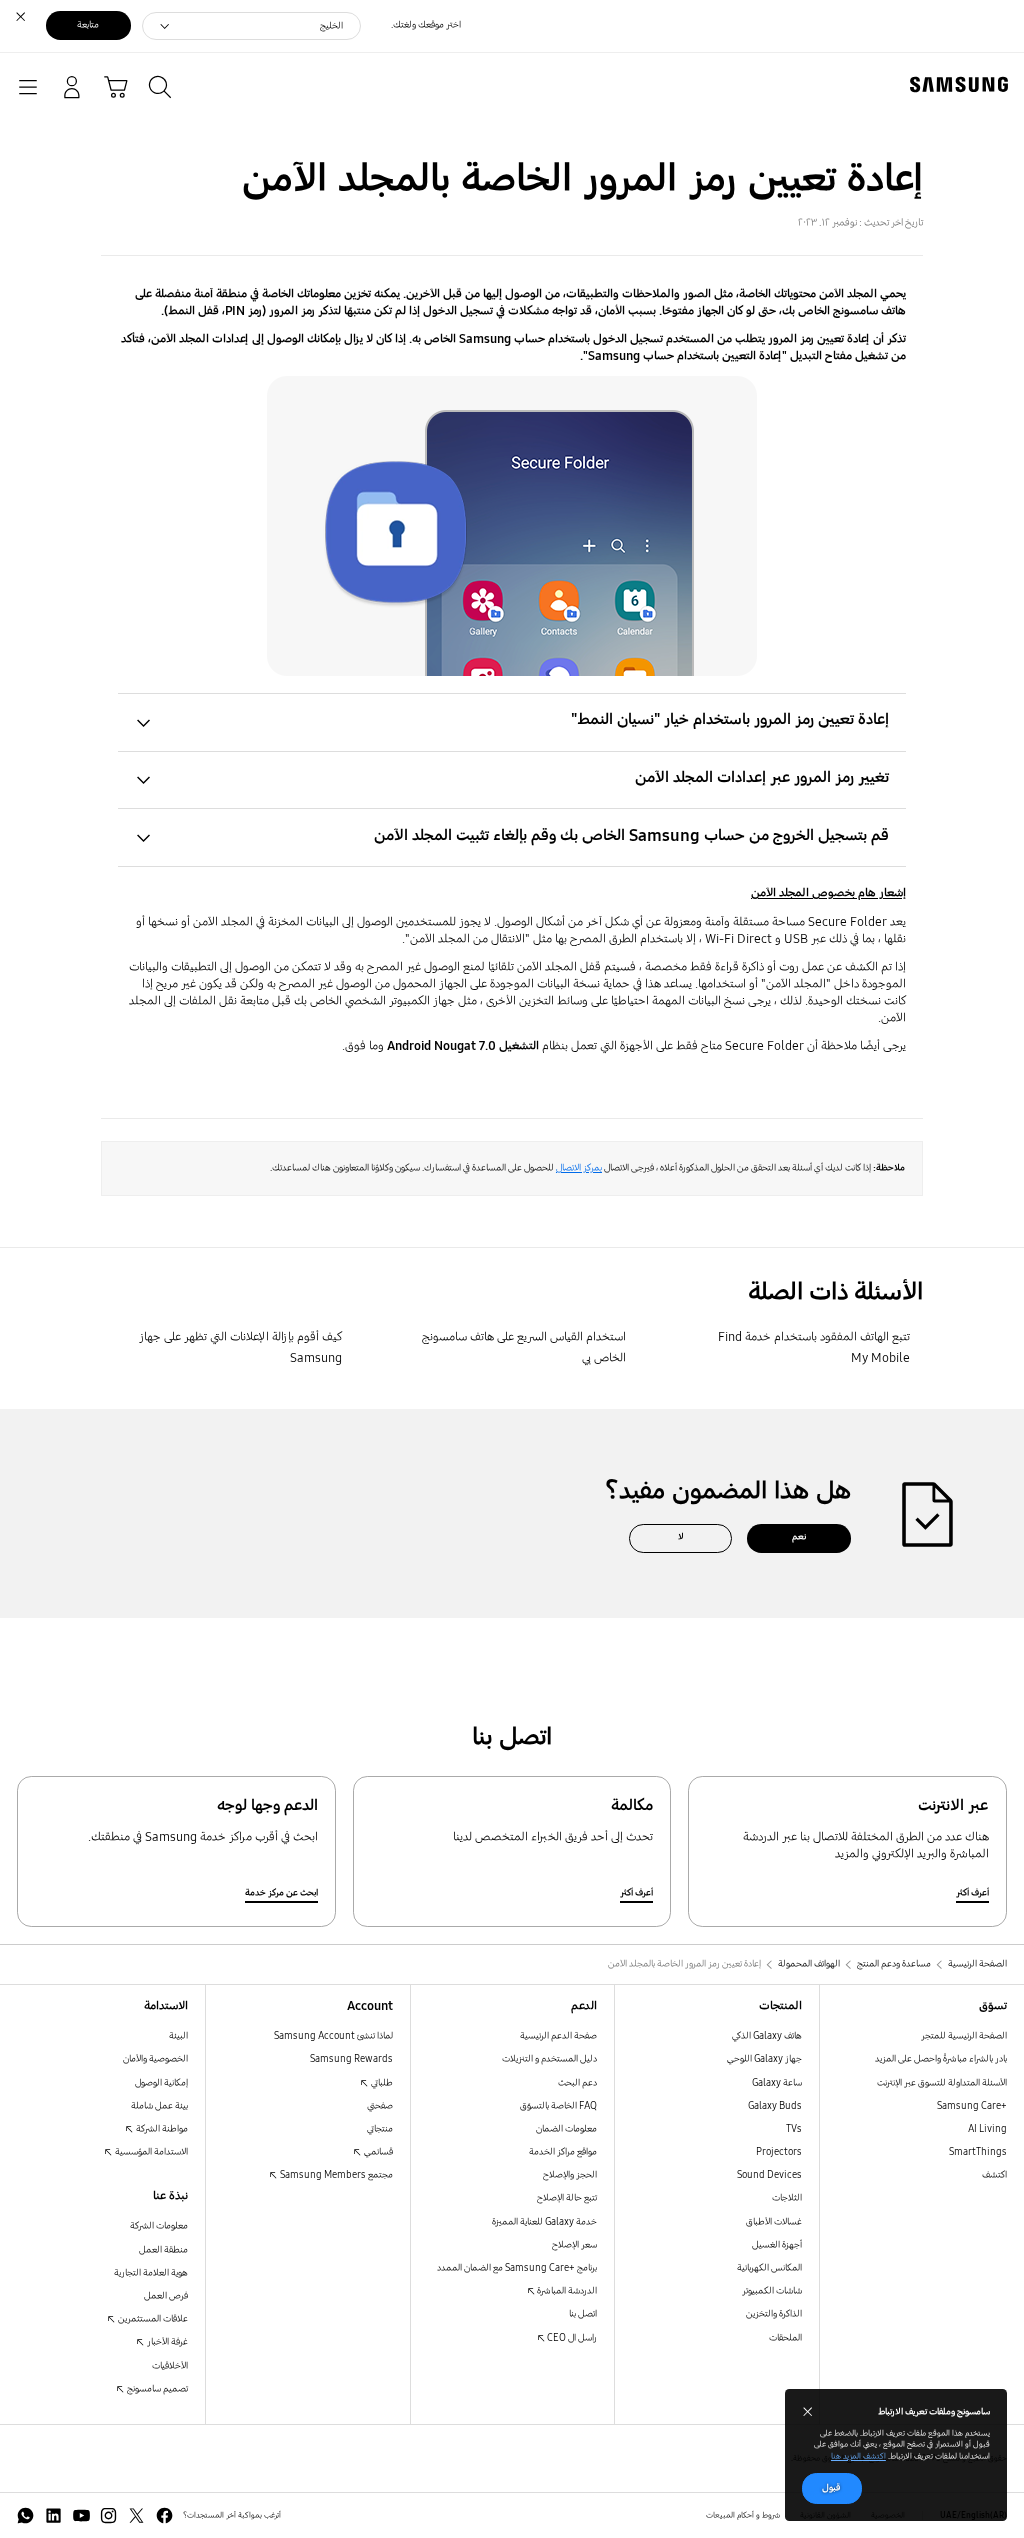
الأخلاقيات (170, 2366)
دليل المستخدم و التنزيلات (549, 2059)
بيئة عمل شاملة (159, 2106)
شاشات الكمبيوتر (772, 2291)
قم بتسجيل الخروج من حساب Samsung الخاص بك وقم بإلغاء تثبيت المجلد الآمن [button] (631, 835)
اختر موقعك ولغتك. (426, 25)
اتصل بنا (583, 2314)
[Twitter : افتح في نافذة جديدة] (136, 2515)
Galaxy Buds (775, 2106)
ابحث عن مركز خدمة (281, 1893)
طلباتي (381, 2083)
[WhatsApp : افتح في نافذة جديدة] (25, 2515)
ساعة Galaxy (777, 2083)
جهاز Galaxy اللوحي (764, 2059)
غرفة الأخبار (166, 2342)
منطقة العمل (163, 2250)
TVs (794, 2129)
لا (681, 1537)
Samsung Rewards (351, 2059)
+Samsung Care (972, 2106)
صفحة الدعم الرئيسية (558, 2036)
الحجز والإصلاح (570, 2175)
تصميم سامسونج (156, 2389)
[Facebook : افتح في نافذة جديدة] (164, 2515)
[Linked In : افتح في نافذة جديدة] (53, 2515)
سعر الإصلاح (574, 2245)
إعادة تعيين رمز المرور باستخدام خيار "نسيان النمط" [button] (730, 719)
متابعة (88, 25)
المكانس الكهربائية (769, 2268)
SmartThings (978, 2152)
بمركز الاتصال (579, 1168)
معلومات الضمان (566, 2129)
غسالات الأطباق (774, 2222)
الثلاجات (787, 2198)
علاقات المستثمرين (152, 2319)
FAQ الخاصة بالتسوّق (558, 2106)
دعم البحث (577, 2083)
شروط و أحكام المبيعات (743, 2515)
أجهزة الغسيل (777, 2245)
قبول (831, 2488)
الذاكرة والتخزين (774, 2314)
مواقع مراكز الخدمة (563, 2152)
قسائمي (377, 2152)
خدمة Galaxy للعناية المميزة (544, 2222)
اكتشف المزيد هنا (858, 2456)
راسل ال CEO (571, 2338)
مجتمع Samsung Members (335, 2175)
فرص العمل (166, 2296)
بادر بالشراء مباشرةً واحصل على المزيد (941, 2059)
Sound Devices (769, 2175)
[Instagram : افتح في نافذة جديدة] (108, 2515)
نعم (799, 1537)
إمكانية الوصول (161, 2083)
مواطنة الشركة (161, 2129)
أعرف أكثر (972, 1893)
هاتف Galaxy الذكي (767, 2036)
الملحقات (785, 2338)
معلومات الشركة (159, 2226)
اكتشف (994, 2175)
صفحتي (380, 2106)
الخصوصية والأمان (155, 2059)
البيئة (178, 2036)
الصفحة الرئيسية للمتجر (964, 2036)
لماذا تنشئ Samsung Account (333, 2036)
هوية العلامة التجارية (151, 2273)
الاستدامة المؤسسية (150, 2152)
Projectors (779, 2152)
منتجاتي (380, 2129)
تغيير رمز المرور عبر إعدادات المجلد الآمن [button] (762, 777)
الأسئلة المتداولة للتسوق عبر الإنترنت (942, 2083)
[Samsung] (963, 84)
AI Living (987, 2129)
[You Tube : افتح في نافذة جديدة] (81, 2515)
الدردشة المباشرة (566, 2291)
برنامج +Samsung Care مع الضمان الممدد (517, 2268)
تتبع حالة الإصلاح (567, 2198)
